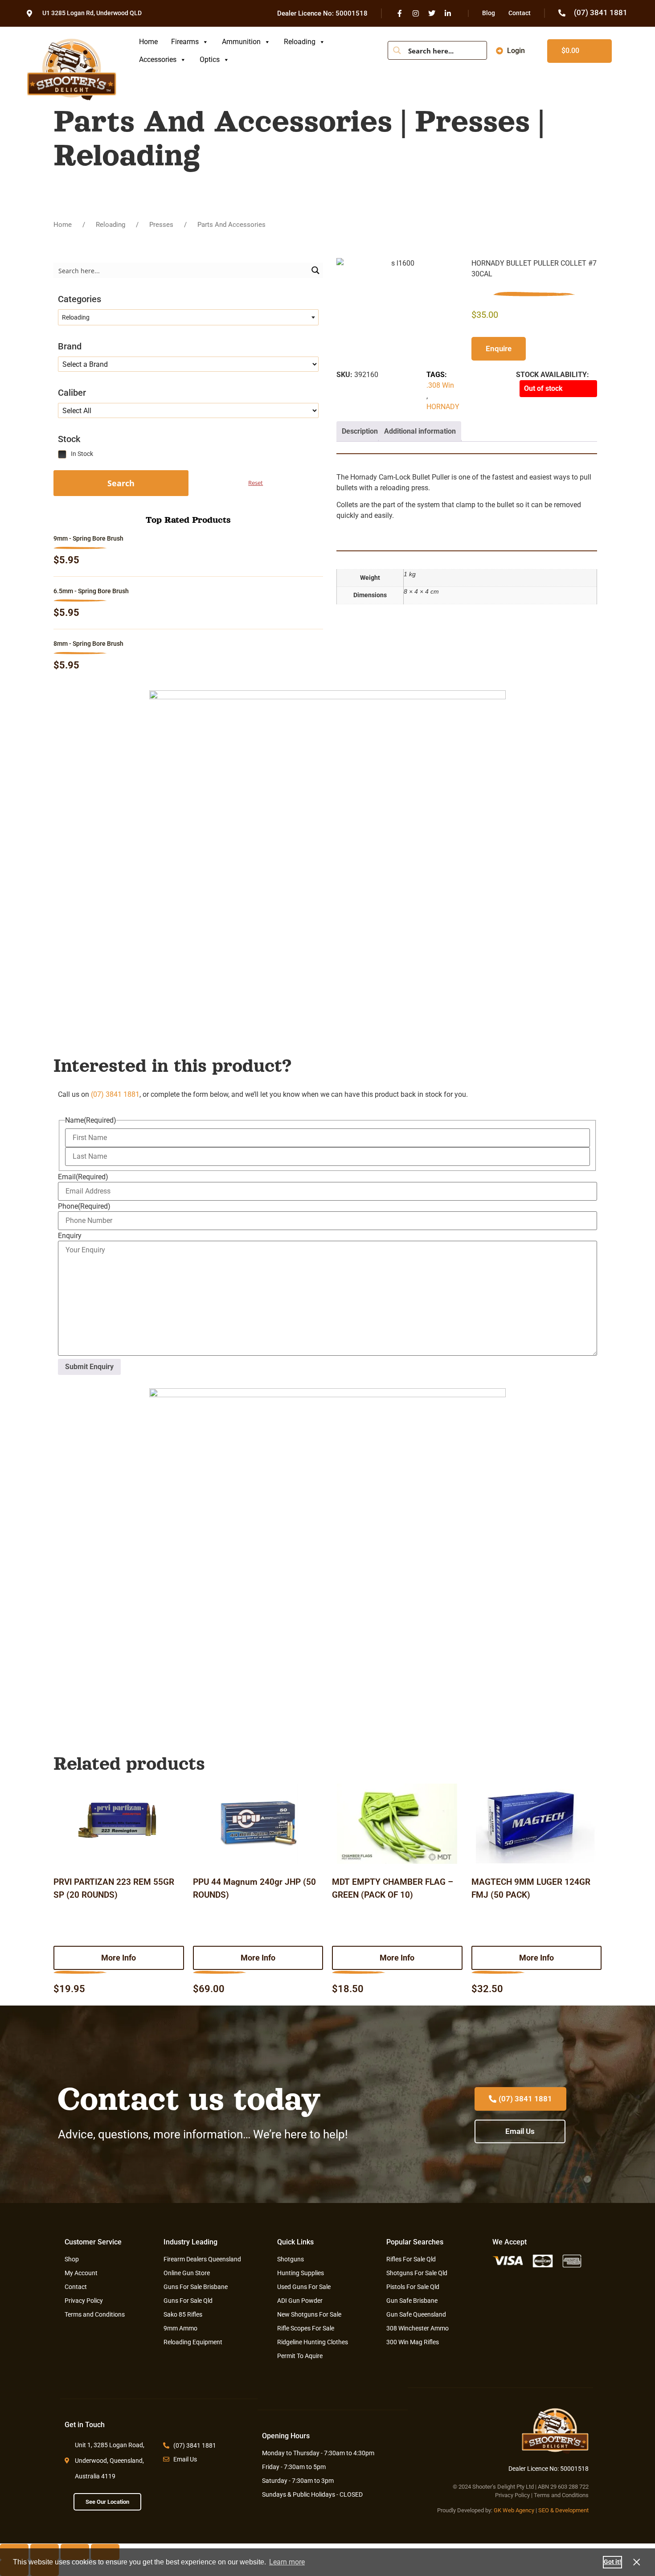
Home (148, 42)
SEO (544, 2510)
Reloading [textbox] (76, 317)
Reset (256, 483)
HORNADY (443, 407)
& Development (569, 2510)
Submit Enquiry (89, 1367)
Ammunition (241, 42)
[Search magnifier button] (397, 50)
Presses (161, 225)
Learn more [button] (287, 2562)
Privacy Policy (512, 2495)
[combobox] (188, 317)
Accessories (158, 59)
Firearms (185, 42)
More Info (119, 1958)
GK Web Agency (514, 2510)
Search (121, 483)
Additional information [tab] (420, 431)
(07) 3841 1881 (115, 1094)
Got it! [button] (612, 2562)
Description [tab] (360, 431)
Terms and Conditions (561, 2495)
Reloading (300, 42)
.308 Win (440, 385)
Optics (210, 59)
